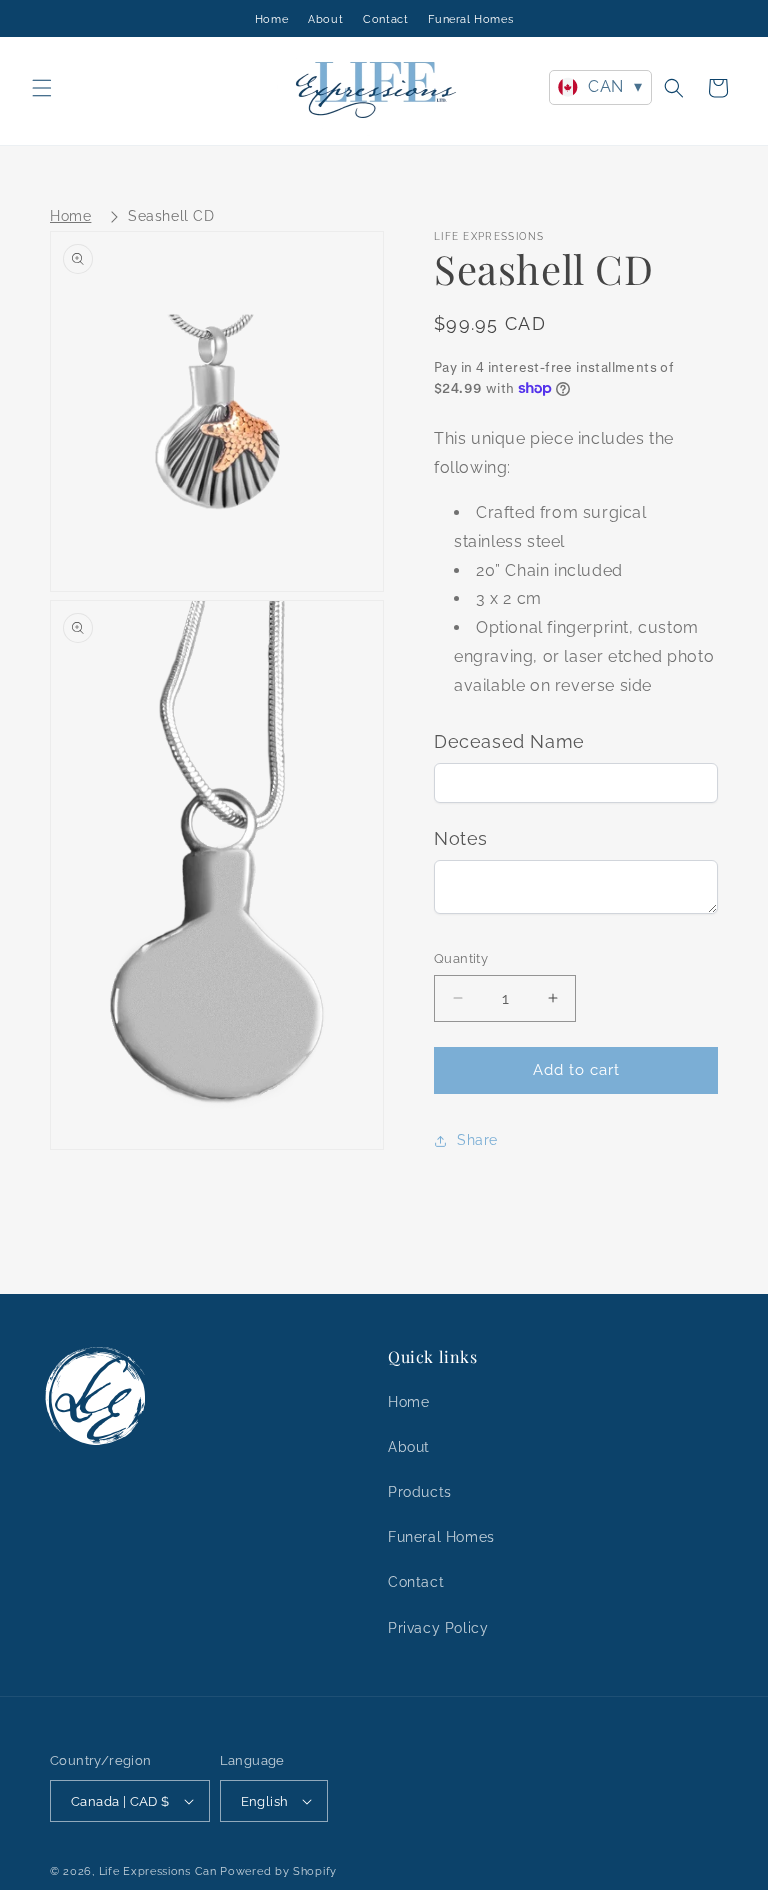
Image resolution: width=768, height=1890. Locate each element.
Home (271, 19)
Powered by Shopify (278, 1871)
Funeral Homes (470, 19)
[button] (42, 88)
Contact (385, 19)
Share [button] (477, 1140)
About (325, 19)
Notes (461, 838)
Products (420, 1492)
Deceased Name (509, 741)
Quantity (461, 958)
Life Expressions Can (158, 1871)
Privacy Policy (438, 1628)
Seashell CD (171, 216)
